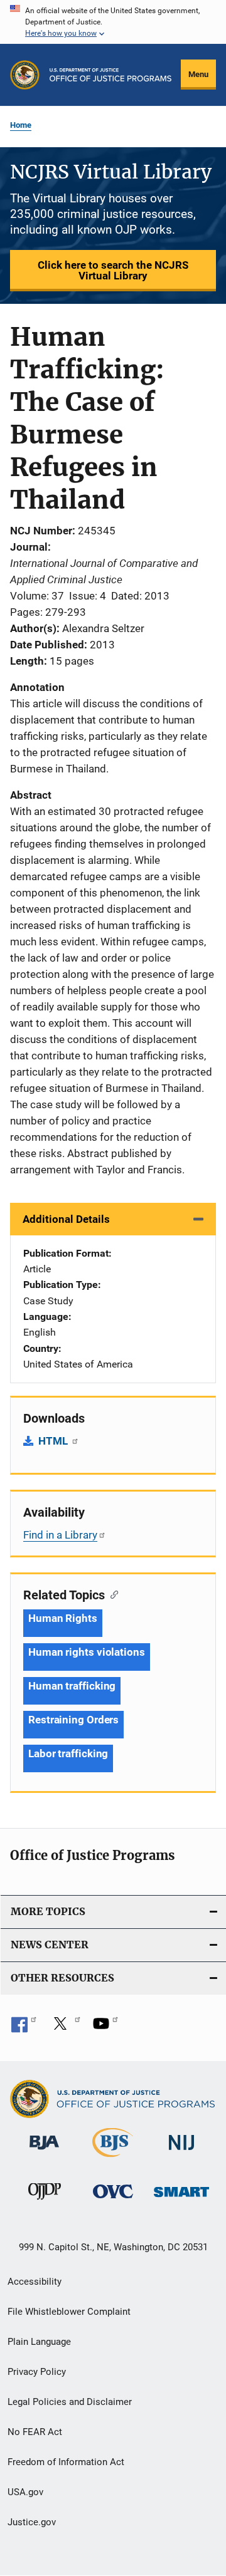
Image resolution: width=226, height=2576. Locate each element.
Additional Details (66, 1219)
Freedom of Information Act (66, 2462)
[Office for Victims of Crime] (113, 2200)
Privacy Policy (37, 2372)
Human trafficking (72, 1686)
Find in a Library (60, 1535)
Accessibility (35, 2282)
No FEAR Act (35, 2432)
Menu (198, 74)
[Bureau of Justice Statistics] (113, 2159)
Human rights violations (87, 1652)
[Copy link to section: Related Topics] (111, 1594)
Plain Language (39, 2342)
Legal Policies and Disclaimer (70, 2402)
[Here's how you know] (113, 22)
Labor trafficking (68, 1753)
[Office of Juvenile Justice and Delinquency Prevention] (45, 2202)
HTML (54, 1441)
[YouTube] (105, 2028)
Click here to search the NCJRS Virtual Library (113, 270)
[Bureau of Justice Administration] (44, 2152)
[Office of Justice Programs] (25, 75)
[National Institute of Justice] (181, 2152)
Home (21, 125)
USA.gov (25, 2492)
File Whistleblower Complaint (69, 2312)
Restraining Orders (73, 1720)
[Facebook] (24, 2028)
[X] (65, 2028)
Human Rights (63, 1618)
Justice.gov (32, 2522)
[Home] (110, 75)
